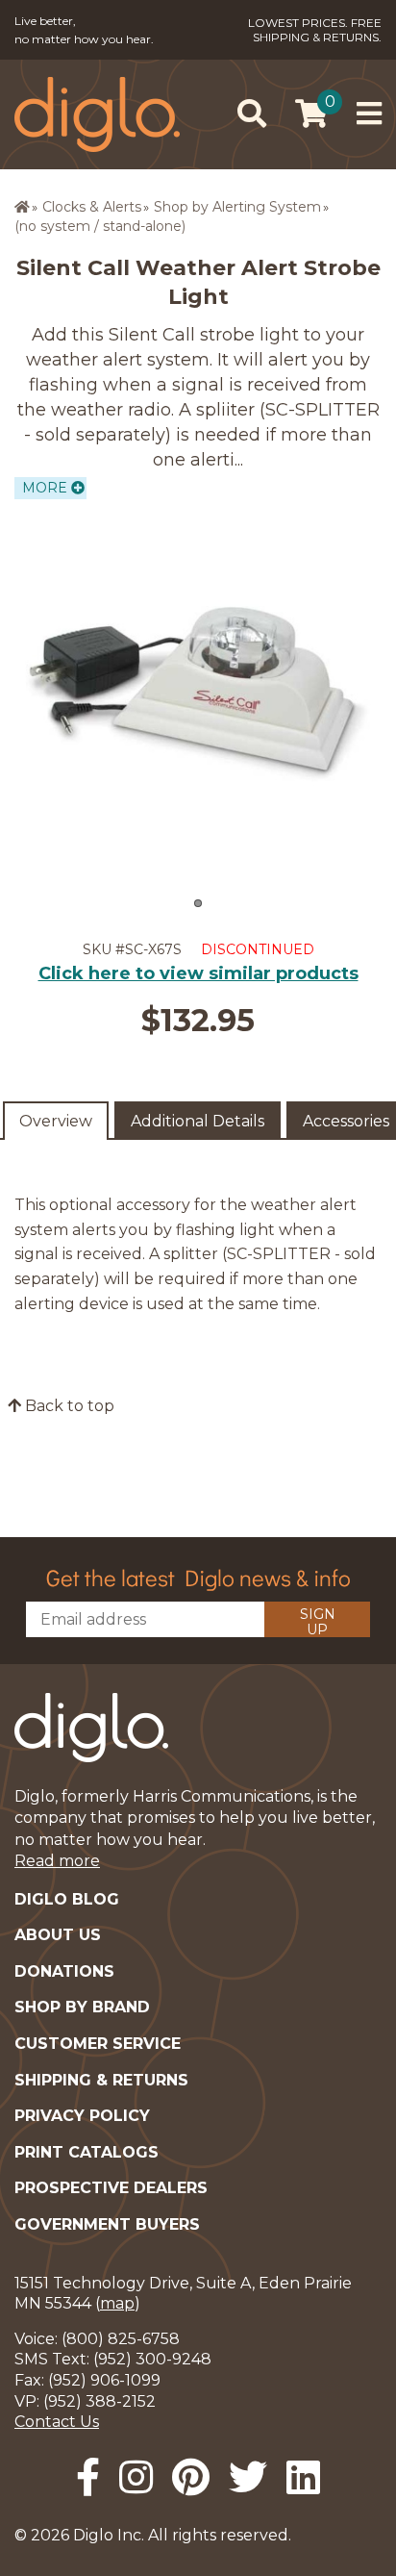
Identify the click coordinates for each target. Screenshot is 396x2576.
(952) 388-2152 (99, 2401)
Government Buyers (107, 2224)
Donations (64, 1971)
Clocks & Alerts (92, 207)
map (117, 2303)
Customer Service (98, 2044)
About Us (58, 1935)
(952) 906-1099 (104, 2380)
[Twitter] (248, 2477)
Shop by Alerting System (237, 207)
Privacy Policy (82, 2116)
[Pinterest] (191, 2477)
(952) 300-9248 (152, 2359)
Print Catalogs (87, 2152)
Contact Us (57, 2422)
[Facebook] (88, 2477)
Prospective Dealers (111, 2188)
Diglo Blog (67, 1899)
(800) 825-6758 (121, 2339)
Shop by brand (82, 2007)
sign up (318, 1621)
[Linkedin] (303, 2477)
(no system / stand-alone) (100, 226)
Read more (57, 1861)
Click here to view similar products (198, 973)
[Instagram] (136, 2477)
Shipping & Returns (101, 2080)
